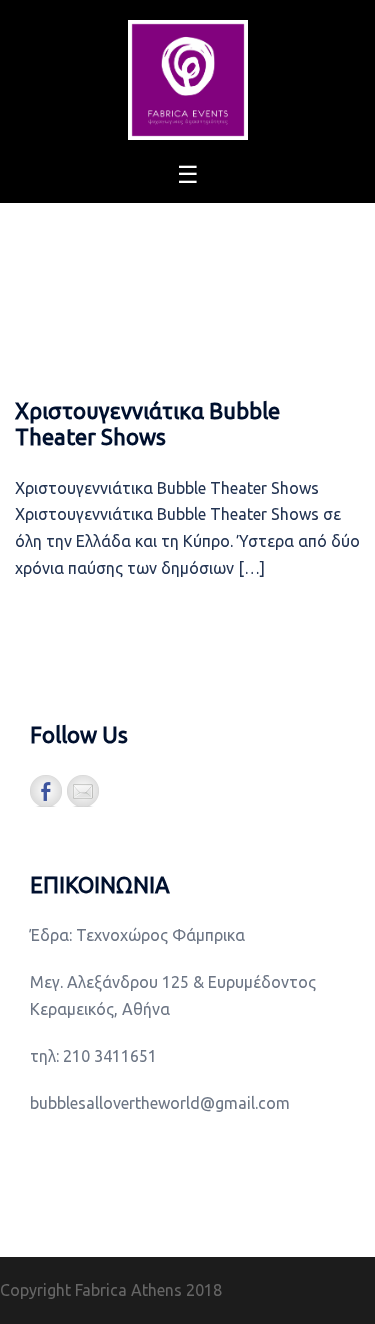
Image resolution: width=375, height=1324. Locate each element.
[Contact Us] (83, 791)
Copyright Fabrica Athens (91, 1290)
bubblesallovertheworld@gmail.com (160, 1103)
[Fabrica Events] (188, 78)
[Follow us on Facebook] (46, 791)
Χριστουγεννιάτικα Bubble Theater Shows (147, 423)
